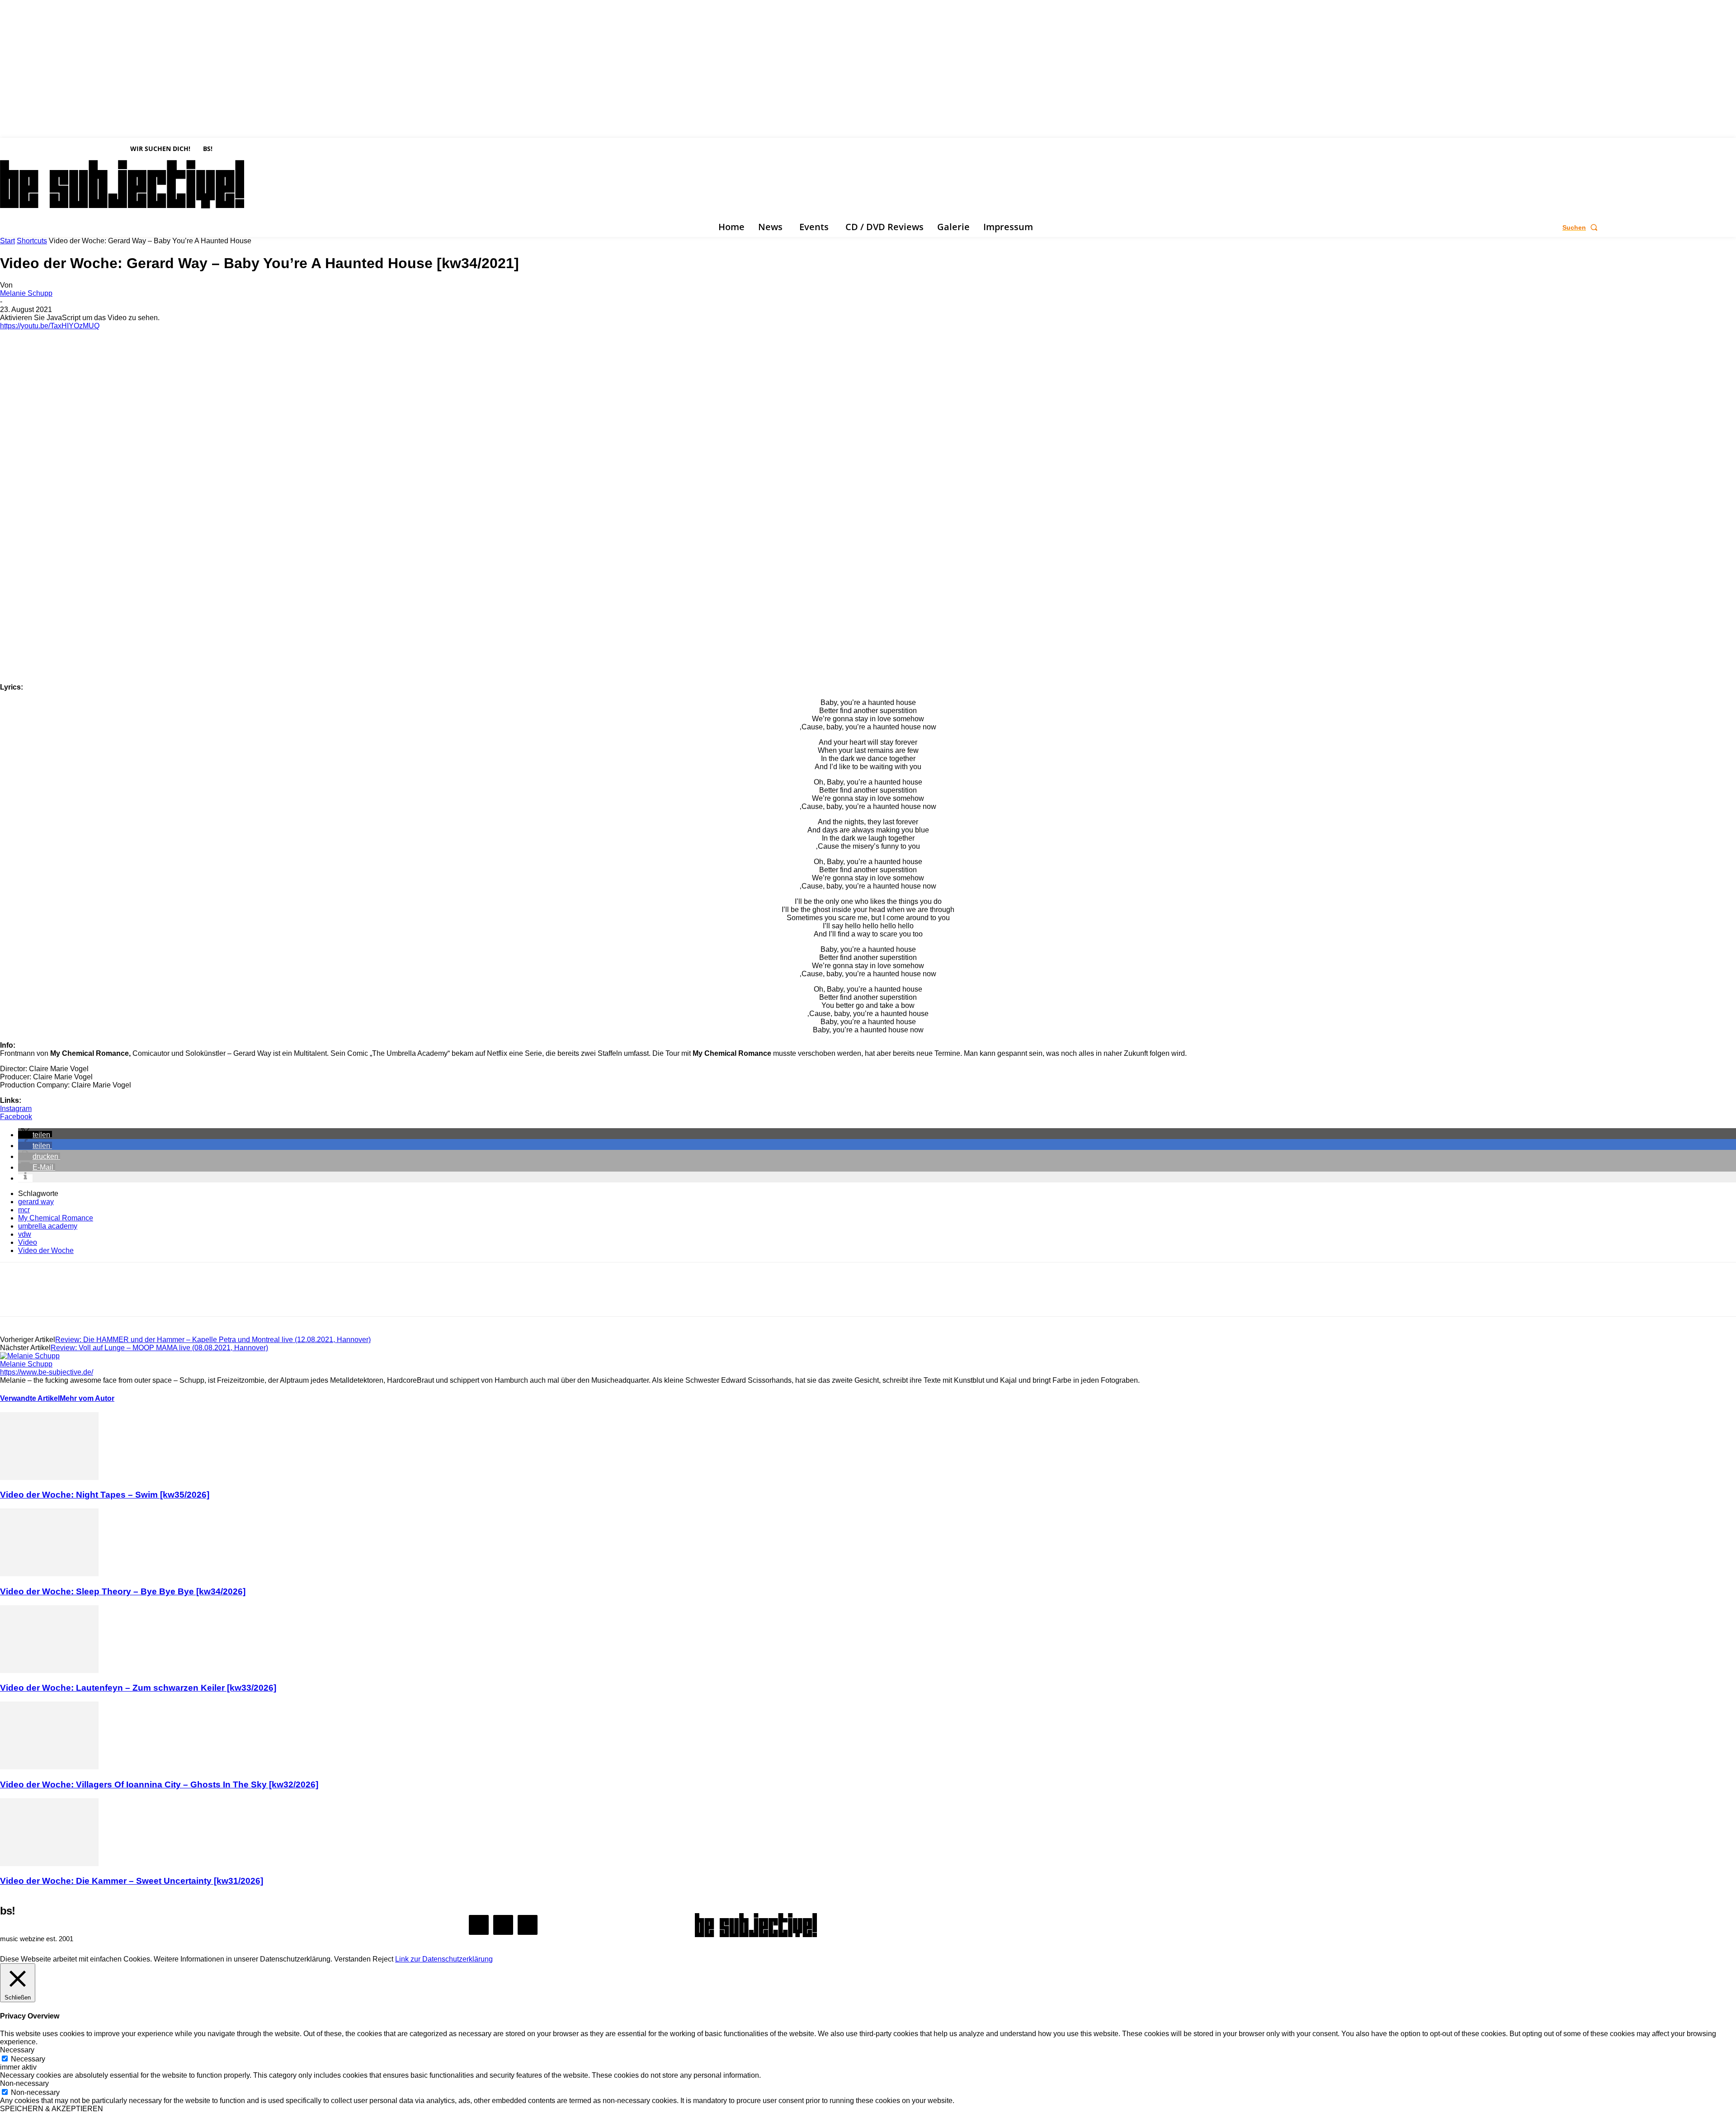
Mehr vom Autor (87, 1398)
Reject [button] (383, 1959)
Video (28, 1242)
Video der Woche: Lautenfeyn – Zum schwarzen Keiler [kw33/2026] (138, 1688)
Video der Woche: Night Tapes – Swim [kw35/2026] (105, 1495)
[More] (146, 1297)
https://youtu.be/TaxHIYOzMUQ (50, 326)
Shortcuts (32, 241)
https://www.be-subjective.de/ (47, 1372)
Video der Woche (46, 1250)
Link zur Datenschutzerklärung (444, 1959)
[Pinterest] (80, 1297)
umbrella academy (48, 1226)
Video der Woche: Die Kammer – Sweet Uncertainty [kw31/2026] (132, 1881)
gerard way (36, 1202)
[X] (31, 227)
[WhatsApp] (113, 1297)
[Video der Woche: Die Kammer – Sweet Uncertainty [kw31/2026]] (49, 1864)
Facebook (16, 1117)
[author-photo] (30, 1356)
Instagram (16, 1108)
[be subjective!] (756, 1925)
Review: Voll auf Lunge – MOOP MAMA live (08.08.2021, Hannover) (159, 1348)
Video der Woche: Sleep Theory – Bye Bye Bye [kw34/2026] (123, 1591)
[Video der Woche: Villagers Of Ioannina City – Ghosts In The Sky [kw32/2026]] (49, 1767)
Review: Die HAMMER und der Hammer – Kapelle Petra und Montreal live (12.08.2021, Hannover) (213, 1340)
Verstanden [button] (352, 1959)
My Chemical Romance (56, 1218)
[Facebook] (5, 227)
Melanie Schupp (26, 293)
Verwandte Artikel (30, 1398)
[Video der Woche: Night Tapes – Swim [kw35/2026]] (49, 1477)
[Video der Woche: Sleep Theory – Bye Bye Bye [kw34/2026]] (49, 1574)
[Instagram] (18, 227)
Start (7, 241)
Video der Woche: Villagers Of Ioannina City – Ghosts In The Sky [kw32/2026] (159, 1784)
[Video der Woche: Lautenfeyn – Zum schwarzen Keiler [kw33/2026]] (49, 1671)
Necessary (28, 2059)
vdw (25, 1234)
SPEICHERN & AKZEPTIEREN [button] (52, 2109)
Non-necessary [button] (24, 2083)
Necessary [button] (17, 2050)
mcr (24, 1210)
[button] (1582, 227)
